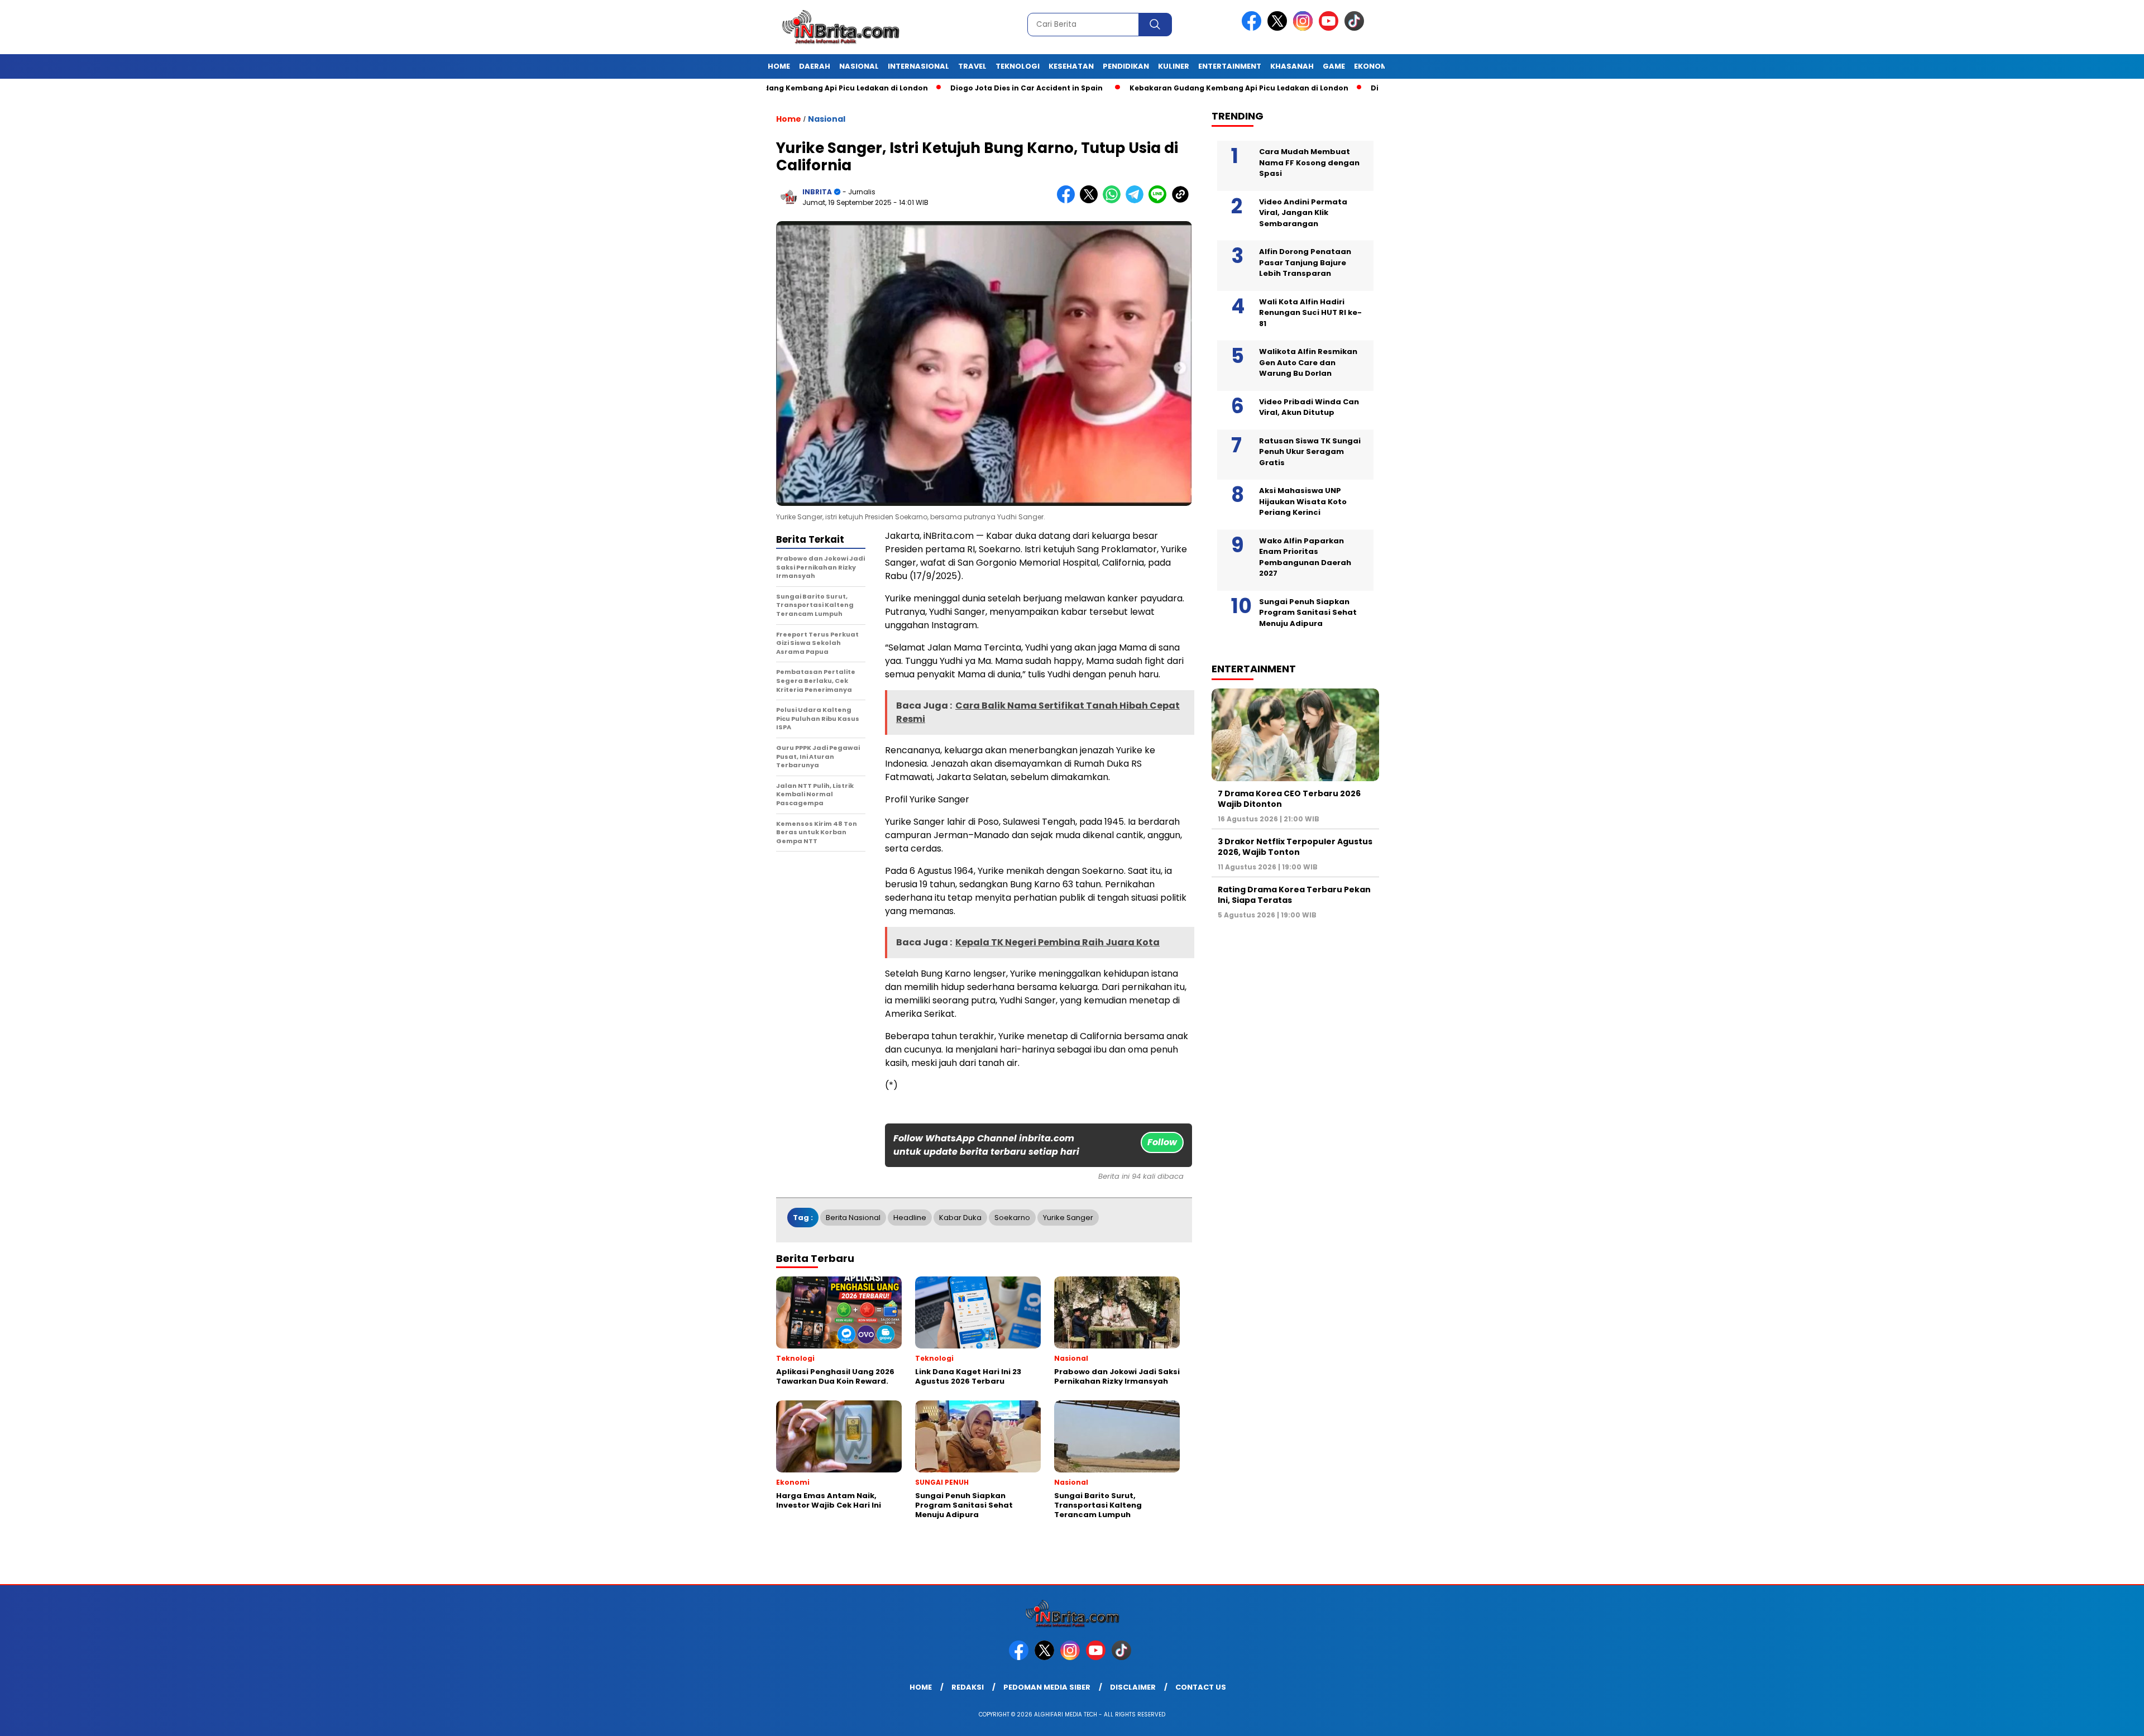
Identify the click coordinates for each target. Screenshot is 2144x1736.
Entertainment (1230, 66)
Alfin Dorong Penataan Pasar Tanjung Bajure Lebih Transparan (1305, 262)
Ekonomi (1372, 66)
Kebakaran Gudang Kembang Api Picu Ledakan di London (1157, 88)
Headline (910, 1218)
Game (1334, 66)
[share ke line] (1160, 201)
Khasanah (1292, 66)
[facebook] (1253, 28)
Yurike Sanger (1068, 1218)
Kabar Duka (960, 1218)
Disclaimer (1133, 1687)
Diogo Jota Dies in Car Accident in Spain (944, 88)
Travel (972, 66)
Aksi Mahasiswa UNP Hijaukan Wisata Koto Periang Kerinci (1303, 501)
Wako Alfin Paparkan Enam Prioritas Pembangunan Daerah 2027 (1305, 557)
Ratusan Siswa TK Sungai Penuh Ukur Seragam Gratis (1310, 452)
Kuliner (1174, 66)
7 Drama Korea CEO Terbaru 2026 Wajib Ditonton (1289, 798)
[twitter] (1279, 28)
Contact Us (1201, 1687)
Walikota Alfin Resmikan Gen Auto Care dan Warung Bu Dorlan (1308, 362)
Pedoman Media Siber (1047, 1687)
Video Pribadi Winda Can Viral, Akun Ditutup (1309, 407)
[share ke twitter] (1091, 201)
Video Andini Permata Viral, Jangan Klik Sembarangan (1303, 213)
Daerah (815, 66)
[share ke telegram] (1137, 201)
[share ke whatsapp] (1114, 201)
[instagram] (1305, 28)
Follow (1162, 1142)
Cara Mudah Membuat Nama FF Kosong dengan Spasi (1309, 162)
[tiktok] (1356, 28)
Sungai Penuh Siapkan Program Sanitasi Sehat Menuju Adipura (1308, 613)
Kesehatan (1071, 66)
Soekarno (1012, 1218)
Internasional (918, 66)
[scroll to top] (2071, 1719)
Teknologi (1018, 66)
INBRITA (817, 192)
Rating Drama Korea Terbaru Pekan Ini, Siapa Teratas (1294, 895)
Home (779, 66)
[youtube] (1331, 28)
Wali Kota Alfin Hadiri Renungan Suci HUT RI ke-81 (1310, 313)
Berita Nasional (853, 1218)
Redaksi (968, 1687)
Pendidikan (1126, 66)
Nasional (859, 66)
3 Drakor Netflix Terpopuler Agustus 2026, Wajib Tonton (1295, 847)
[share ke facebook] (1068, 201)
